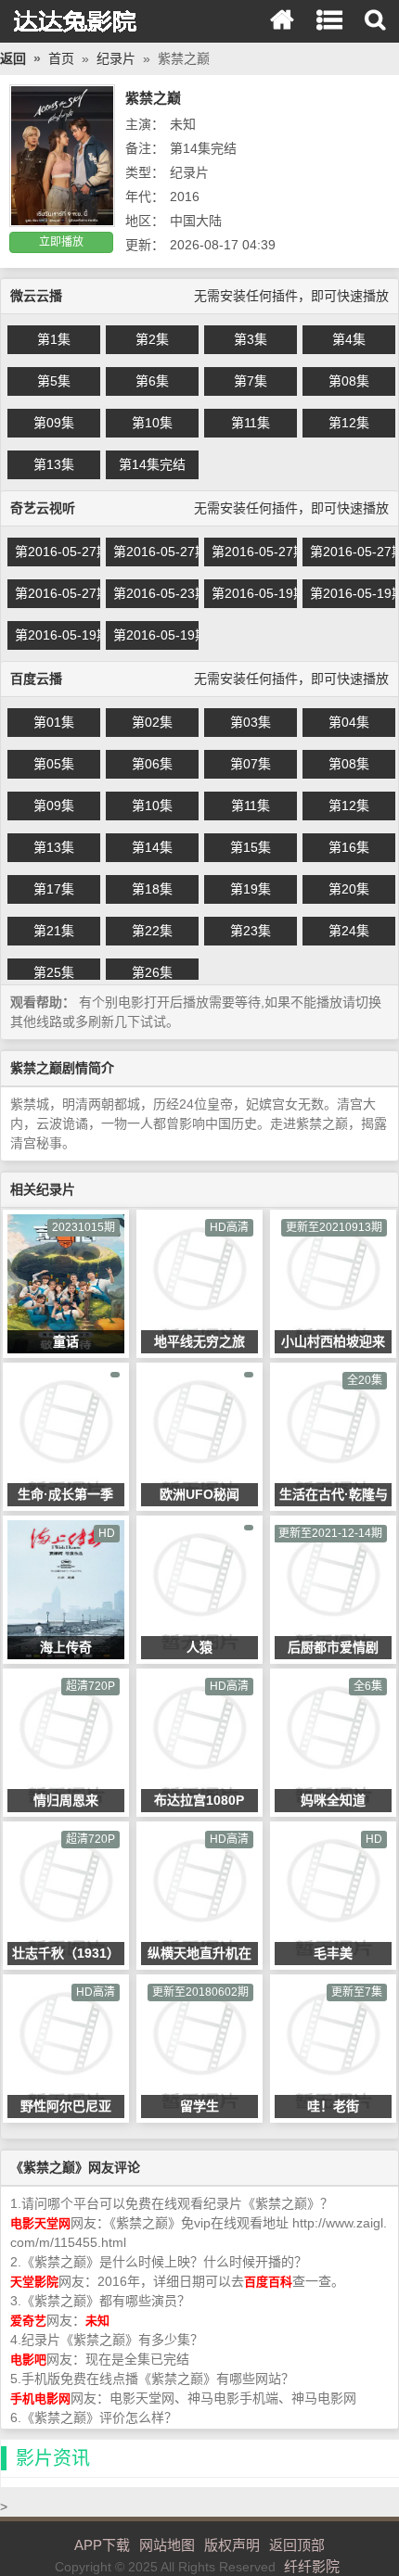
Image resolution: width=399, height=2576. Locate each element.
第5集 (54, 381)
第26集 (152, 972)
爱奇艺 (28, 2321)
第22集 (152, 931)
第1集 (54, 339)
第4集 (349, 339)
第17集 (54, 889)
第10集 (152, 423)
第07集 (251, 764)
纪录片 (116, 58)
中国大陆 (196, 221)
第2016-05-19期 (254, 593)
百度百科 (268, 2282)
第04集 (349, 722)
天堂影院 (34, 2282)
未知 (183, 124)
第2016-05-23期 (156, 593)
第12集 (349, 423)
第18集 (152, 889)
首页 (61, 58)
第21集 (54, 931)
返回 (13, 58)
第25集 (54, 972)
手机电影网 (40, 2398)
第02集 (152, 722)
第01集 (54, 722)
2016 (185, 197)
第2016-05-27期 (58, 552)
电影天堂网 (40, 2223)
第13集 (54, 464)
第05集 (54, 764)
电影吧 (28, 2360)
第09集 (54, 423)
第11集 (251, 423)
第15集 (251, 847)
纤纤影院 (79, 21)
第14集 (152, 847)
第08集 (349, 381)
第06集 (152, 764)
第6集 (152, 381)
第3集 (251, 339)
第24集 (349, 931)
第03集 (251, 722)
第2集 (152, 339)
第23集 (251, 931)
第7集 (251, 381)
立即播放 (61, 242)
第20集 (349, 889)
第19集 (251, 889)
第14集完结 (152, 464)
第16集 (349, 847)
